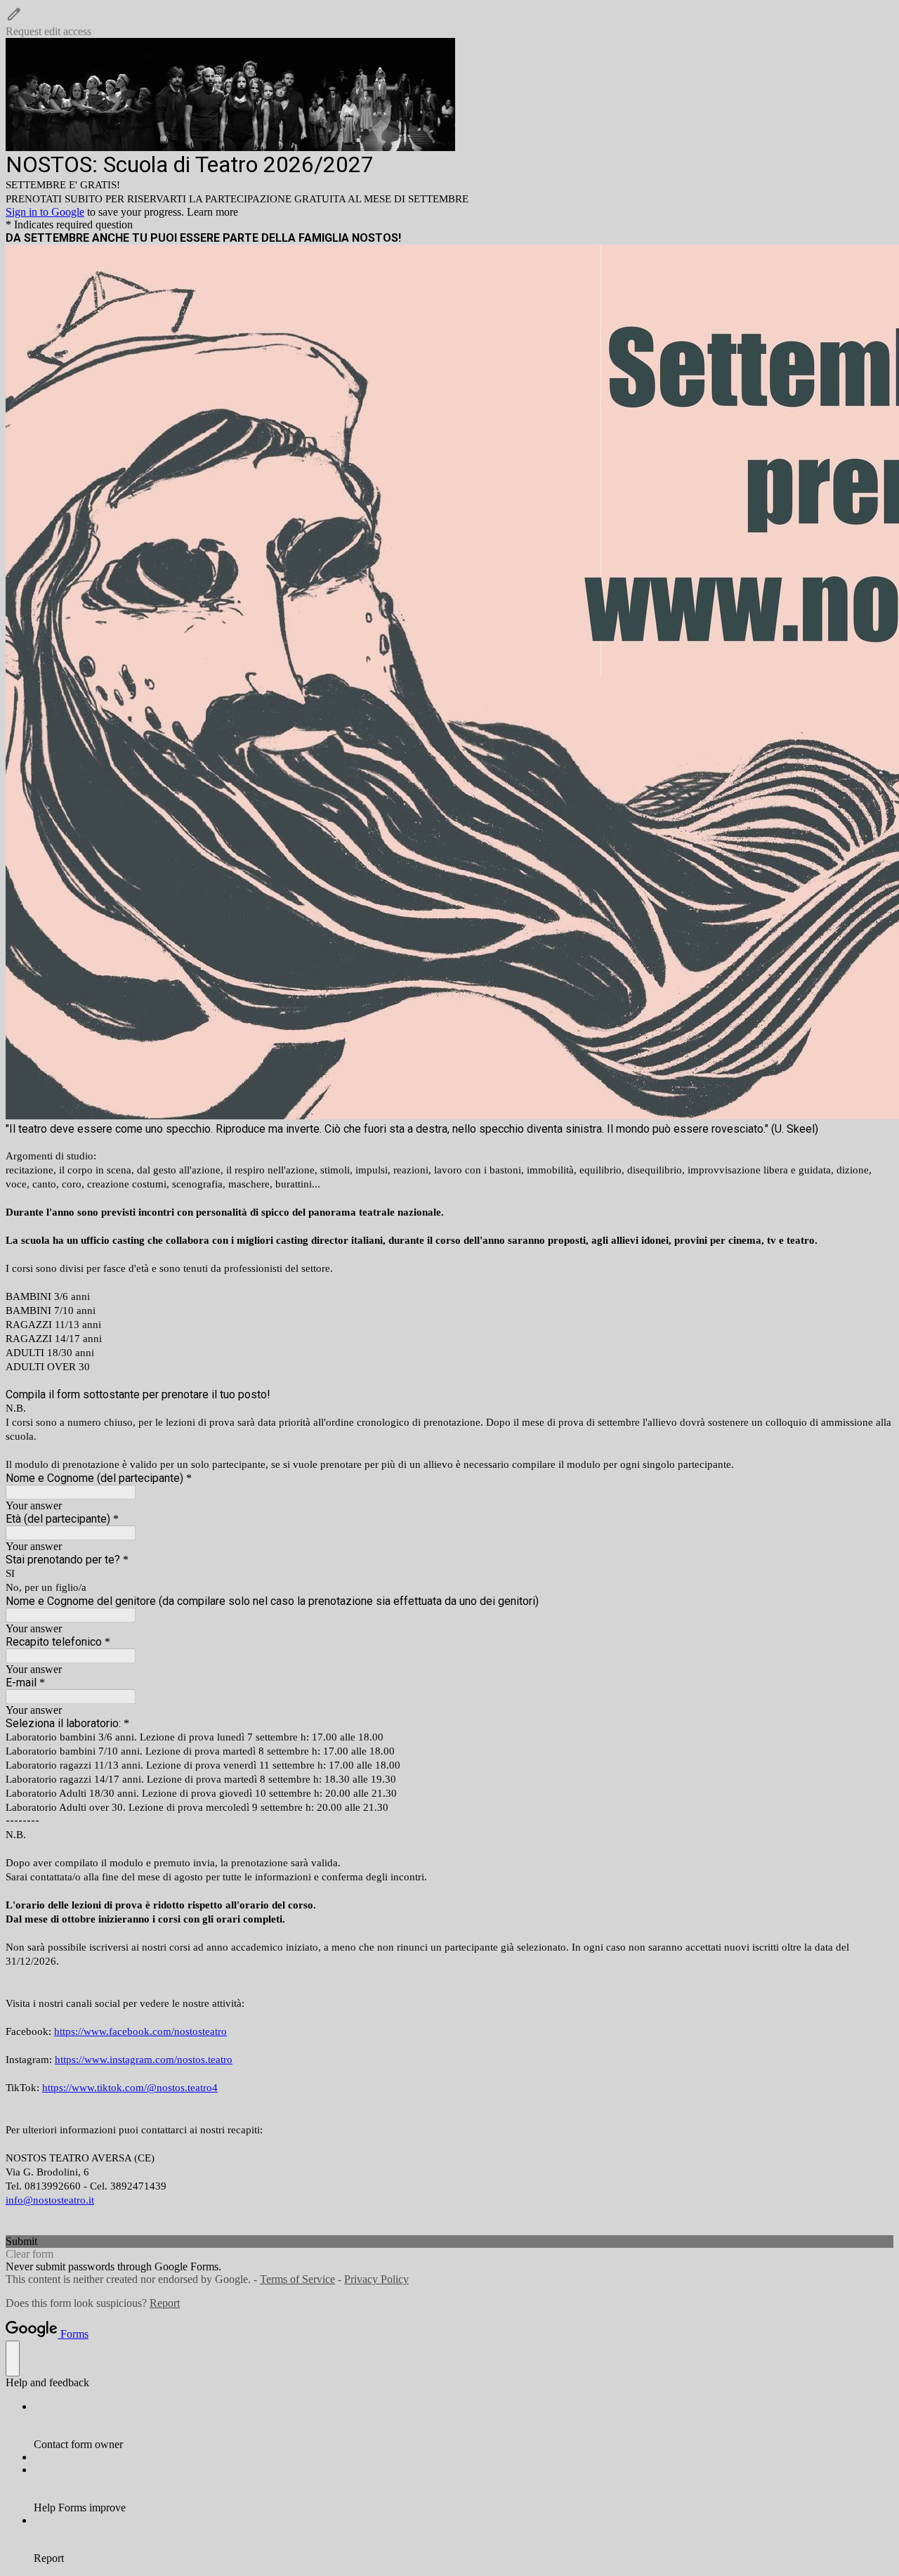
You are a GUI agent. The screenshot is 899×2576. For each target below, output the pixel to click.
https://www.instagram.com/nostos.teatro (144, 2060)
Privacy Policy (376, 2279)
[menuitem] (464, 2426)
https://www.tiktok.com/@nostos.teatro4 (130, 2088)
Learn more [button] (212, 212)
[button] (449, 22)
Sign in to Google (45, 212)
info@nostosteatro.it (50, 2200)
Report (165, 2303)
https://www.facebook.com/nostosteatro (140, 2031)
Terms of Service (297, 2279)
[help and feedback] (13, 2359)
